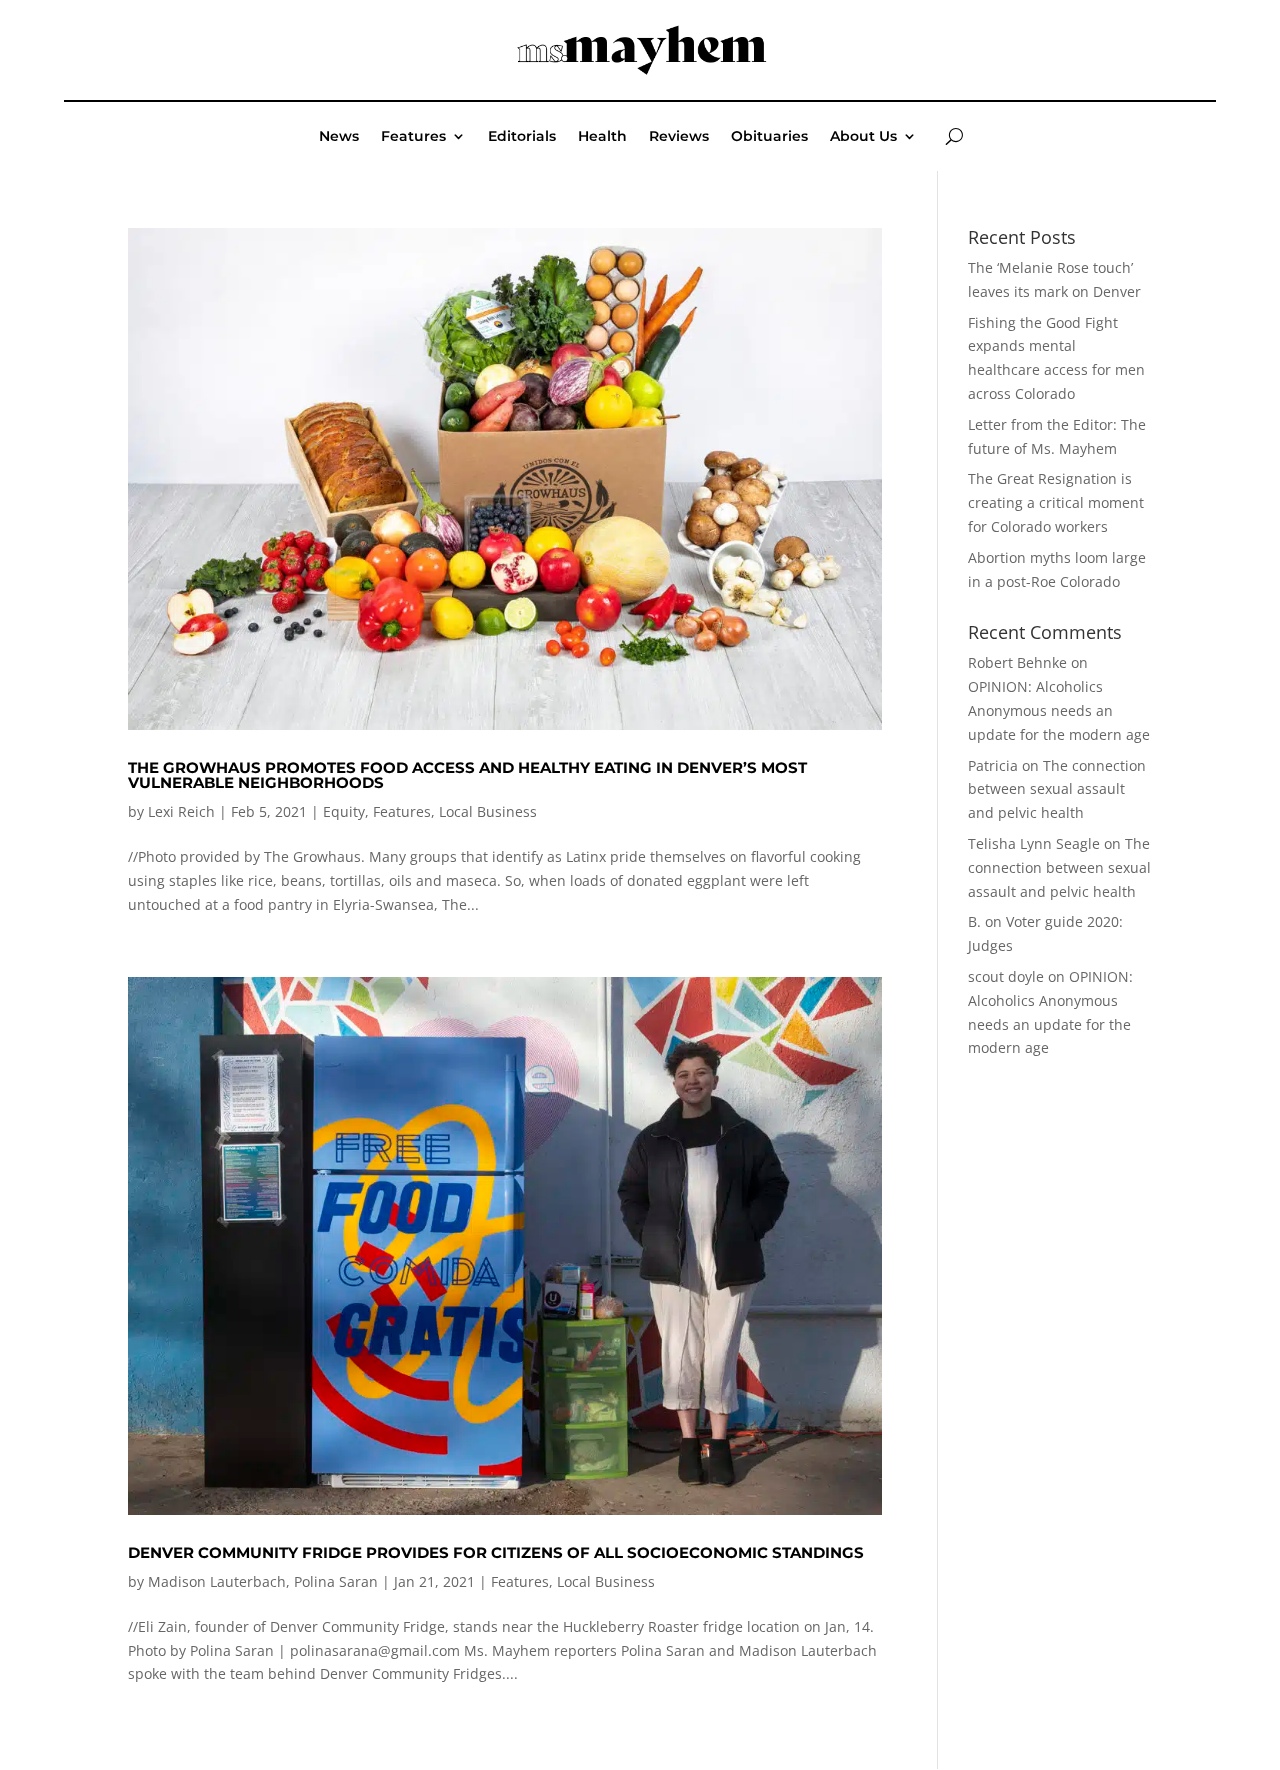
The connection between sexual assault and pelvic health (1057, 789)
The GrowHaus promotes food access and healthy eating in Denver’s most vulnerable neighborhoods (467, 775)
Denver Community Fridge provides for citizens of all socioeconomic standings (496, 1552)
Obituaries (769, 137)
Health (602, 137)
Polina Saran (336, 1581)
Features (413, 137)
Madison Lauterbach (217, 1581)
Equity (344, 811)
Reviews (679, 137)
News (339, 137)
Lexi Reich (181, 811)
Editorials (522, 137)
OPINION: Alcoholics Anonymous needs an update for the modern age (1059, 710)
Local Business (488, 811)
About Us (863, 137)
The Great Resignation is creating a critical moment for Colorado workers (1056, 502)
